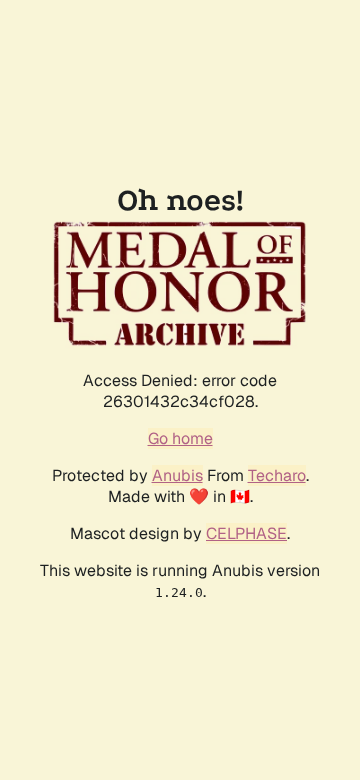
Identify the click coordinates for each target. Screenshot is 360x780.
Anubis (177, 475)
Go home (180, 438)
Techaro (277, 475)
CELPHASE (246, 533)
